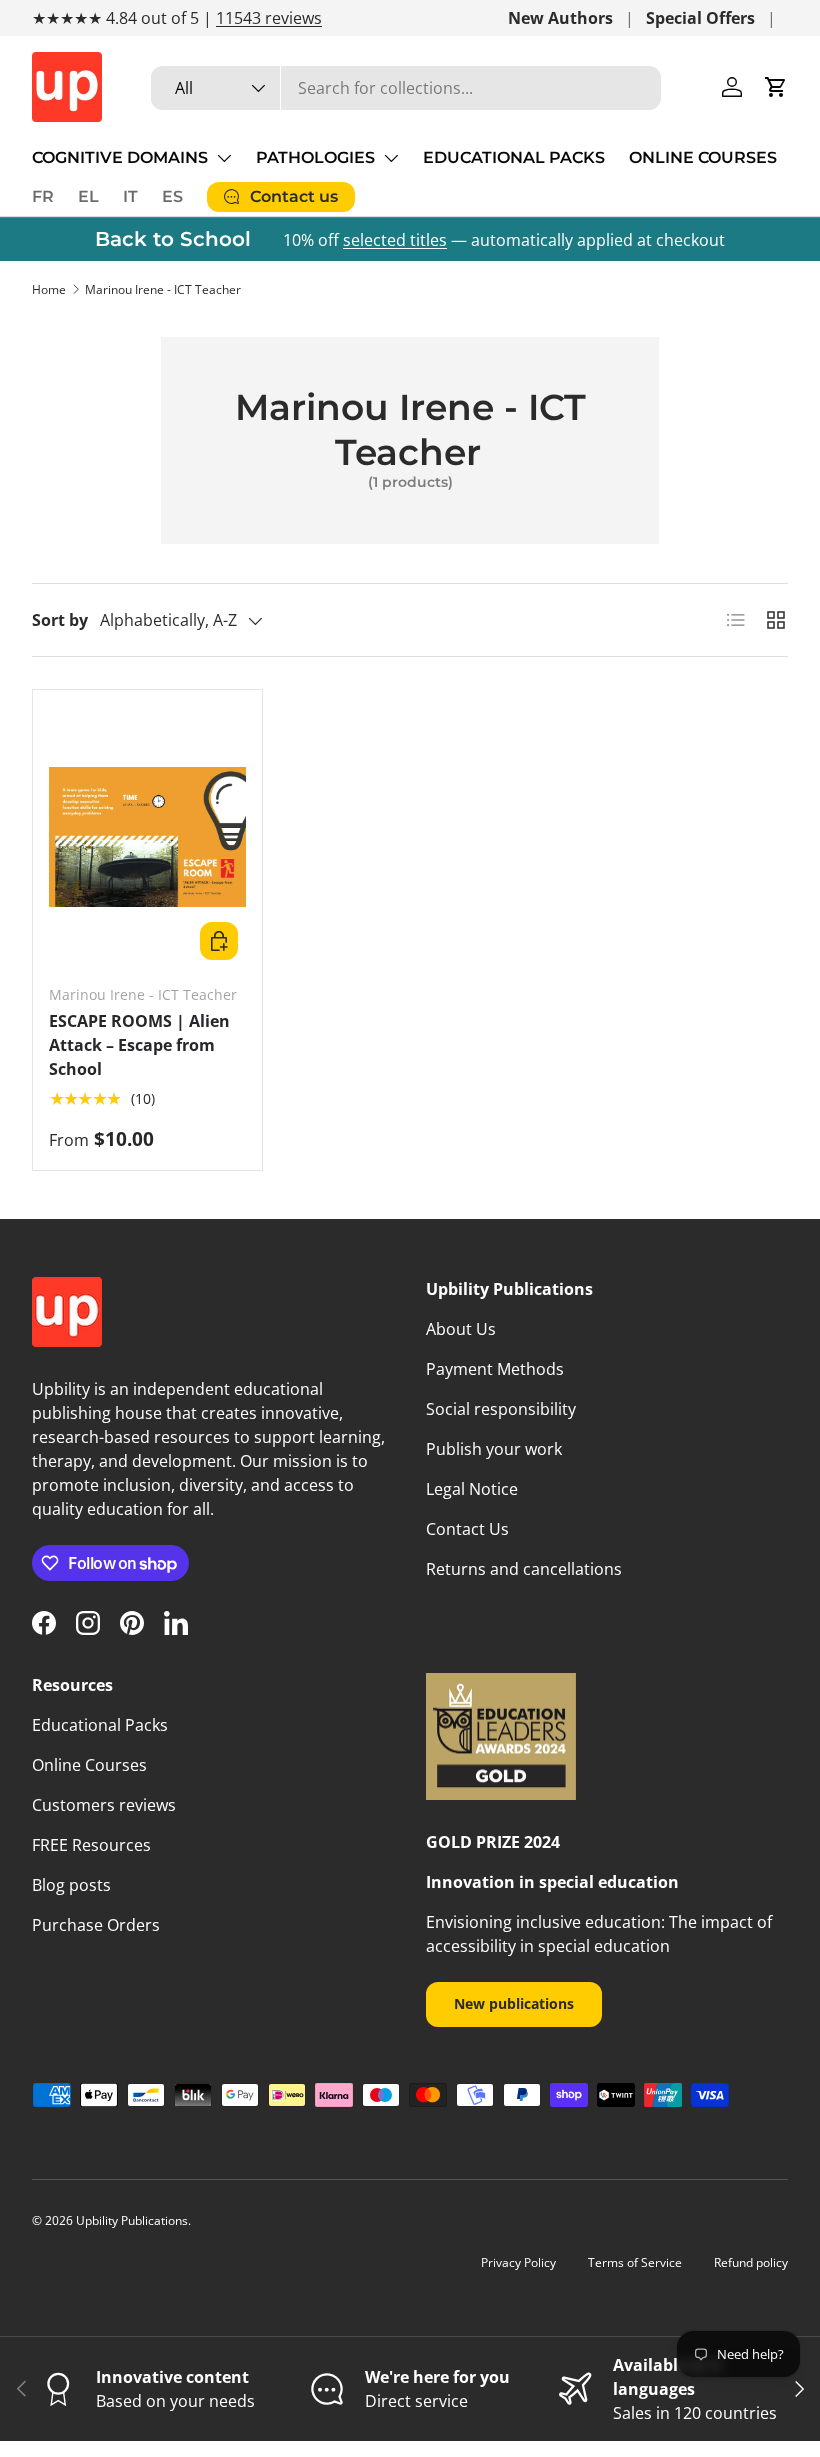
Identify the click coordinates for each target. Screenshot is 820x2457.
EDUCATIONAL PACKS (514, 157)
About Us (461, 1329)
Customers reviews (104, 1805)
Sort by (60, 620)
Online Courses (89, 1765)
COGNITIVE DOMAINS (120, 157)
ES (172, 196)
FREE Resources (91, 1845)
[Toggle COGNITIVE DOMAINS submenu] (224, 158)
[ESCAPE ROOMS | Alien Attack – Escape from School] (147, 837)
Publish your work (494, 1449)
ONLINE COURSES (703, 157)
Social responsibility (501, 1409)
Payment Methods (495, 1369)
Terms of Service (635, 2262)
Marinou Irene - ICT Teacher (163, 289)
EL (88, 196)
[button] (776, 87)
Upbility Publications (132, 2220)
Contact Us (467, 1529)
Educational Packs (100, 1725)
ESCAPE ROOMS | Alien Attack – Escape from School (139, 1045)
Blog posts (71, 1885)
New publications (514, 2003)
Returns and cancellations (524, 1569)
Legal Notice (472, 1489)
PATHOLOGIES (315, 157)
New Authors (560, 18)
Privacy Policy (518, 2262)
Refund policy (751, 2262)
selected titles (395, 240)
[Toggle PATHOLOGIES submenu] (391, 158)
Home (49, 289)
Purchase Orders (96, 1925)
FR (43, 196)
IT (130, 196)
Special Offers (700, 18)
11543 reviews (269, 18)
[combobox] (406, 88)
